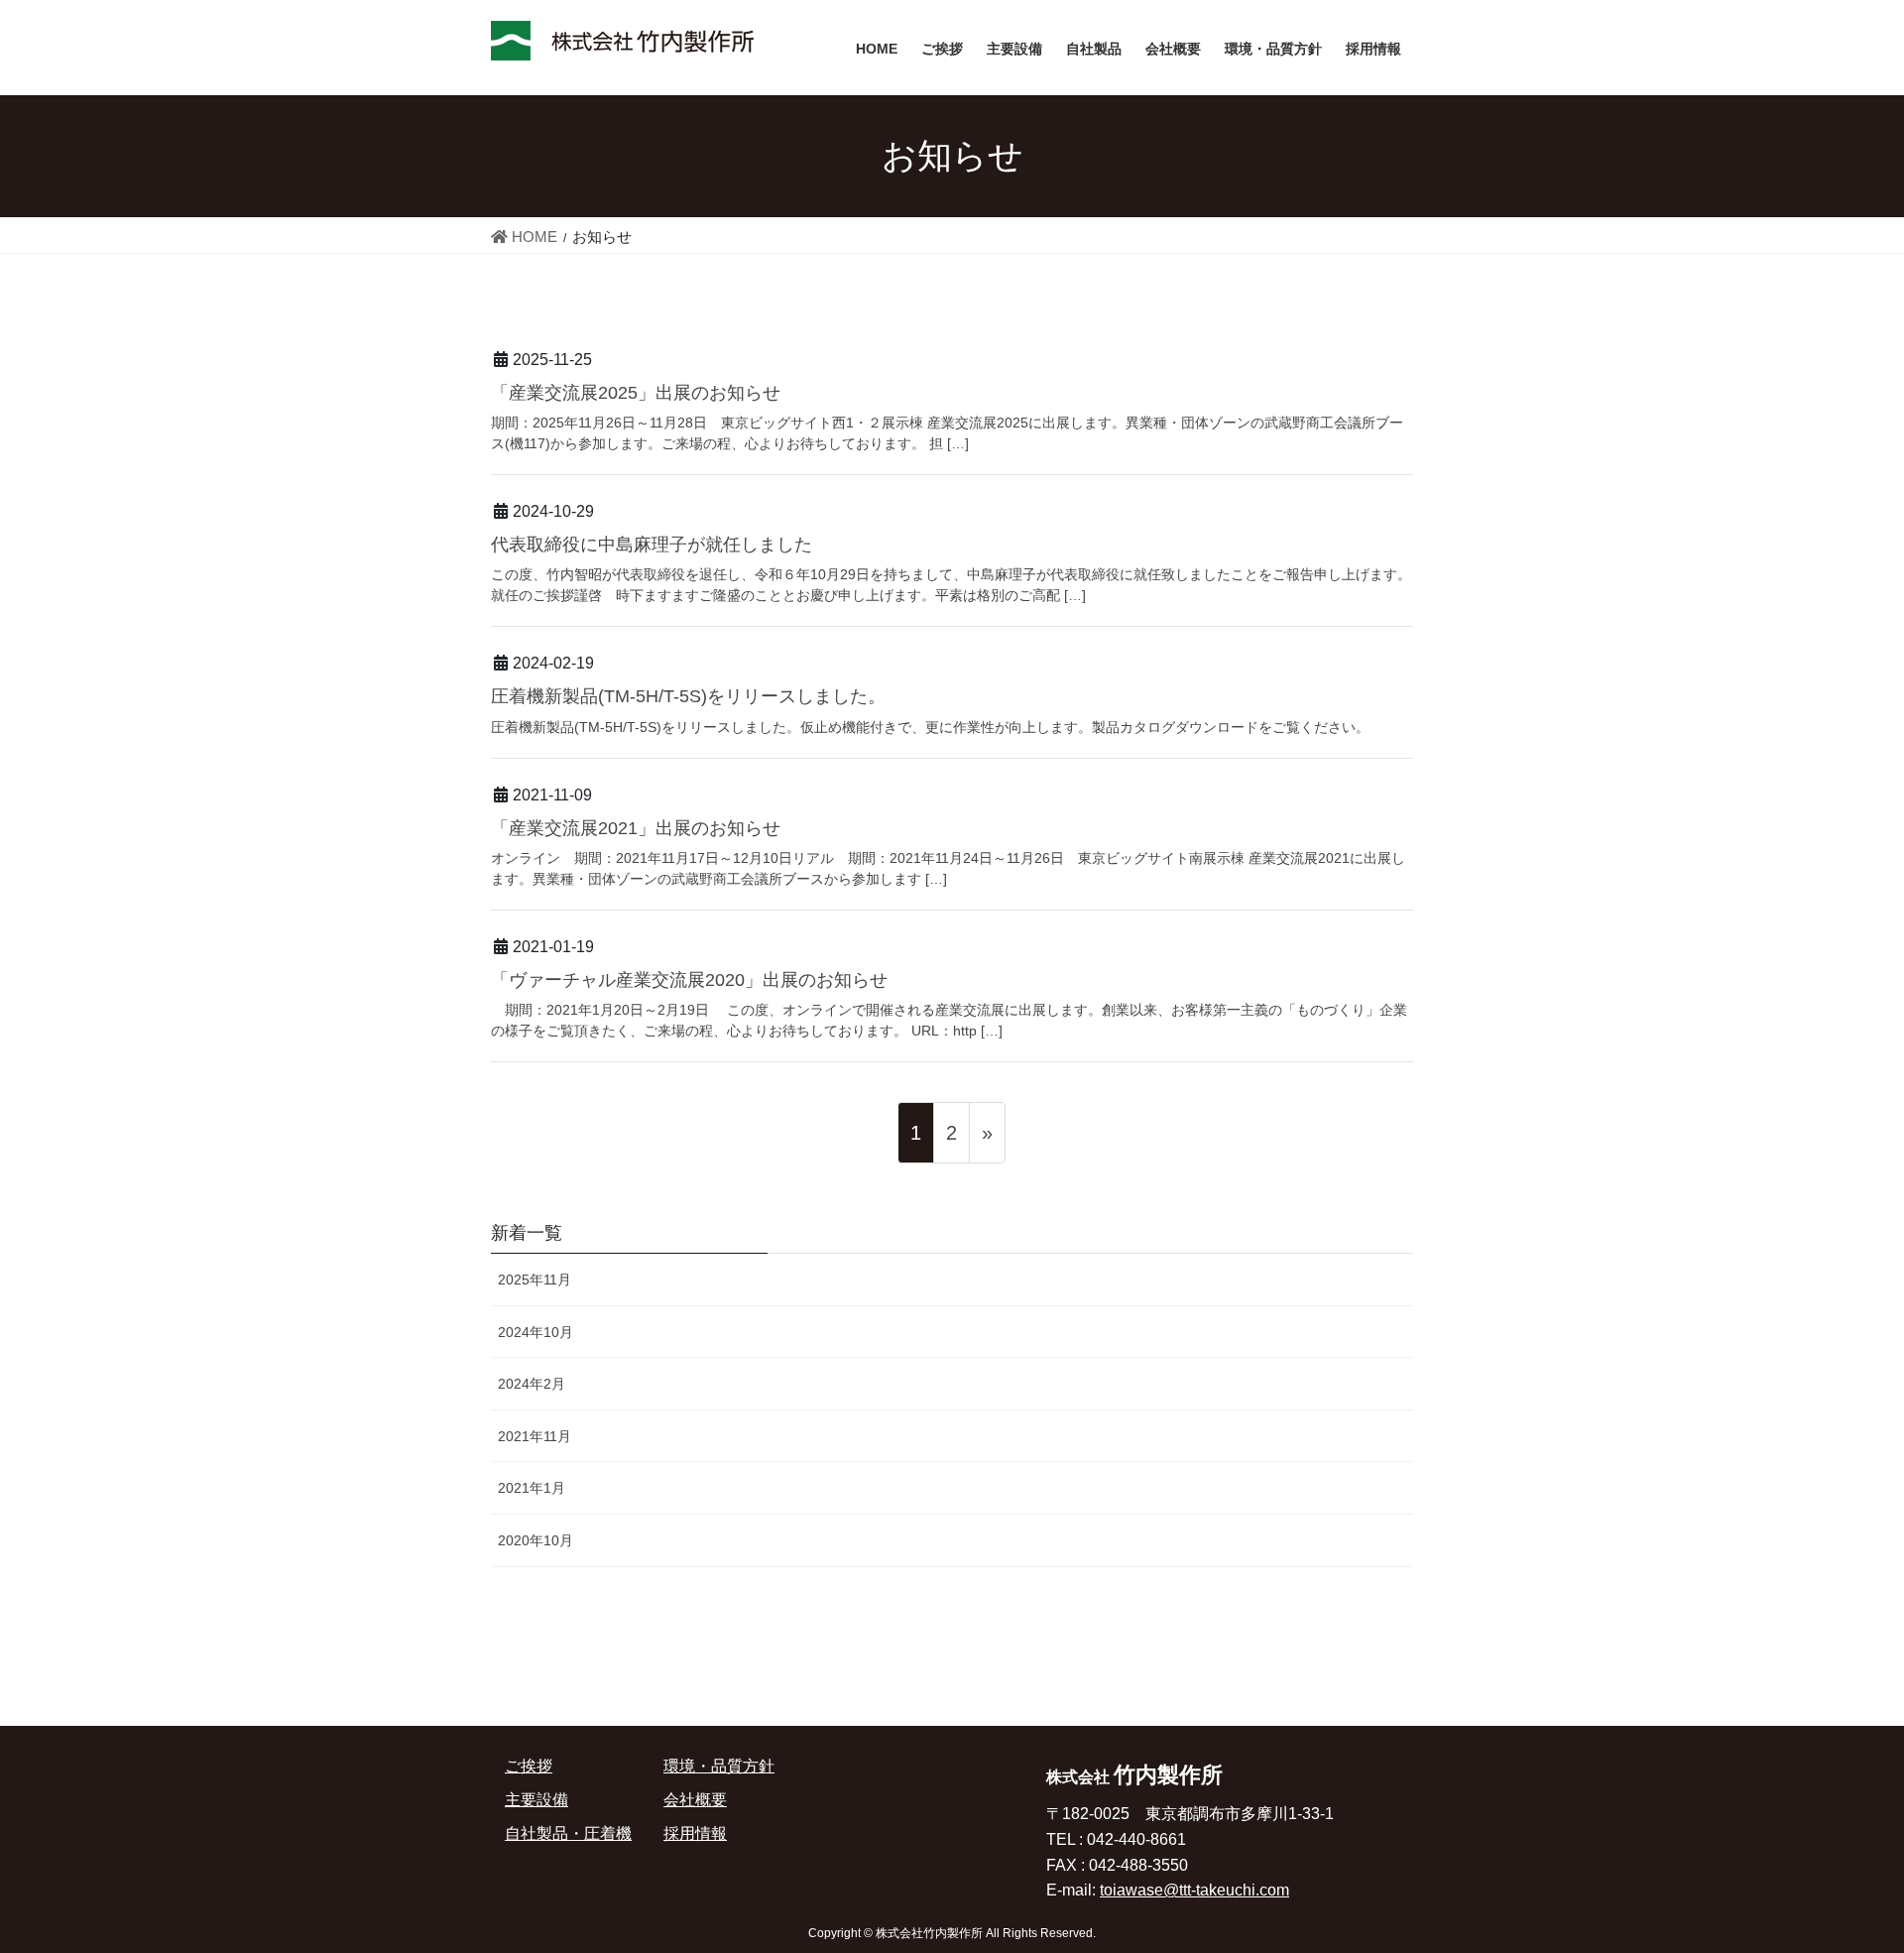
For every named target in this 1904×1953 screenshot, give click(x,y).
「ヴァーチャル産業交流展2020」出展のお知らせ (689, 980)
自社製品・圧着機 (568, 1833)
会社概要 (695, 1800)
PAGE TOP (1841, 1878)
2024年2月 (532, 1384)
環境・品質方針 (719, 1766)
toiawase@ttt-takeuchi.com (1194, 1890)
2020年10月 (535, 1540)
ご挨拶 (529, 1766)
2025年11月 (535, 1280)
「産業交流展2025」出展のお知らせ (636, 393)
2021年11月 (535, 1436)
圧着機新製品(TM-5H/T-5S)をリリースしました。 (688, 696)
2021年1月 (532, 1488)
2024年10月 (535, 1332)
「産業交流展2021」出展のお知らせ (636, 828)
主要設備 (536, 1800)
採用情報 (695, 1833)
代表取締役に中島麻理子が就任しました (652, 545)
